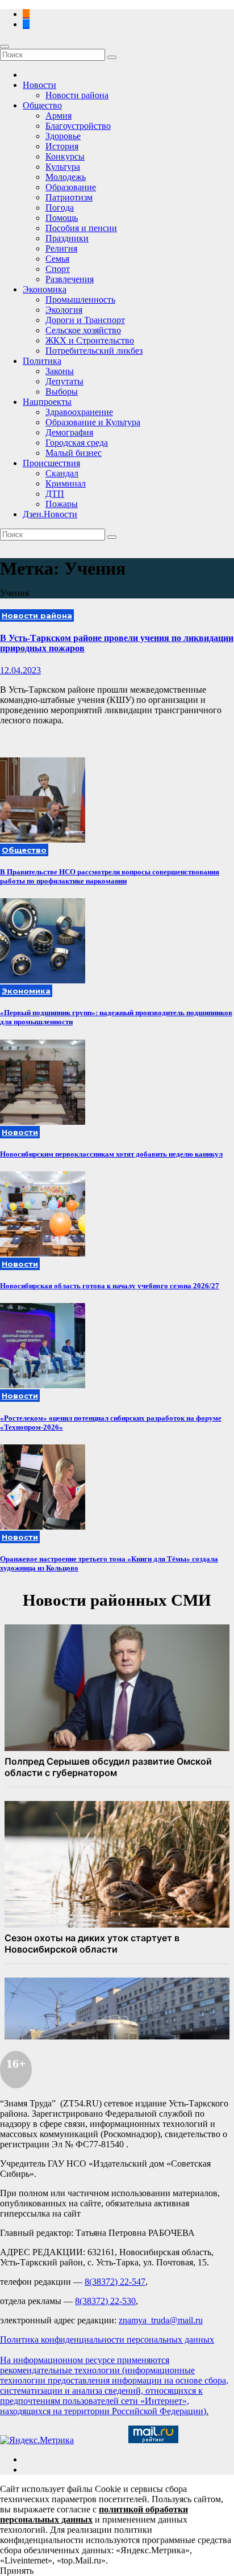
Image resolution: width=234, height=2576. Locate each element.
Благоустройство (78, 126)
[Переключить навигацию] (5, 47)
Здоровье (63, 136)
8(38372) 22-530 (105, 2301)
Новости (39, 85)
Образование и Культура (93, 422)
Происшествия (51, 463)
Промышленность (80, 300)
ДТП (55, 494)
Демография (69, 432)
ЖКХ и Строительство (90, 340)
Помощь (62, 218)
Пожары (62, 504)
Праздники (67, 238)
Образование (71, 187)
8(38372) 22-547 (115, 2282)
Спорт (58, 269)
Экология (64, 310)
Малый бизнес (74, 453)
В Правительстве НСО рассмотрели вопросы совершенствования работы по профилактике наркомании (110, 876)
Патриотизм (69, 197)
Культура (63, 167)
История (62, 146)
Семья (57, 259)
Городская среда (77, 443)
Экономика (45, 289)
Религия (61, 248)
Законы (60, 371)
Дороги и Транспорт (85, 320)
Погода (60, 208)
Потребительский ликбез (94, 351)
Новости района (77, 95)
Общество (42, 105)
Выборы (62, 391)
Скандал (62, 473)
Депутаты (64, 381)
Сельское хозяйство (83, 330)
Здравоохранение (79, 412)
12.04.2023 (20, 670)
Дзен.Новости (50, 514)
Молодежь (66, 177)
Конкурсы (65, 156)
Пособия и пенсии (81, 228)
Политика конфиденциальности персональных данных (107, 2340)
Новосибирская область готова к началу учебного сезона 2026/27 (110, 1286)
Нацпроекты (47, 402)
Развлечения (70, 279)
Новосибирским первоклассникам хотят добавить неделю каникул (111, 1154)
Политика (42, 361)
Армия (58, 116)
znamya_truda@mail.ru (161, 2320)
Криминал (66, 483)
